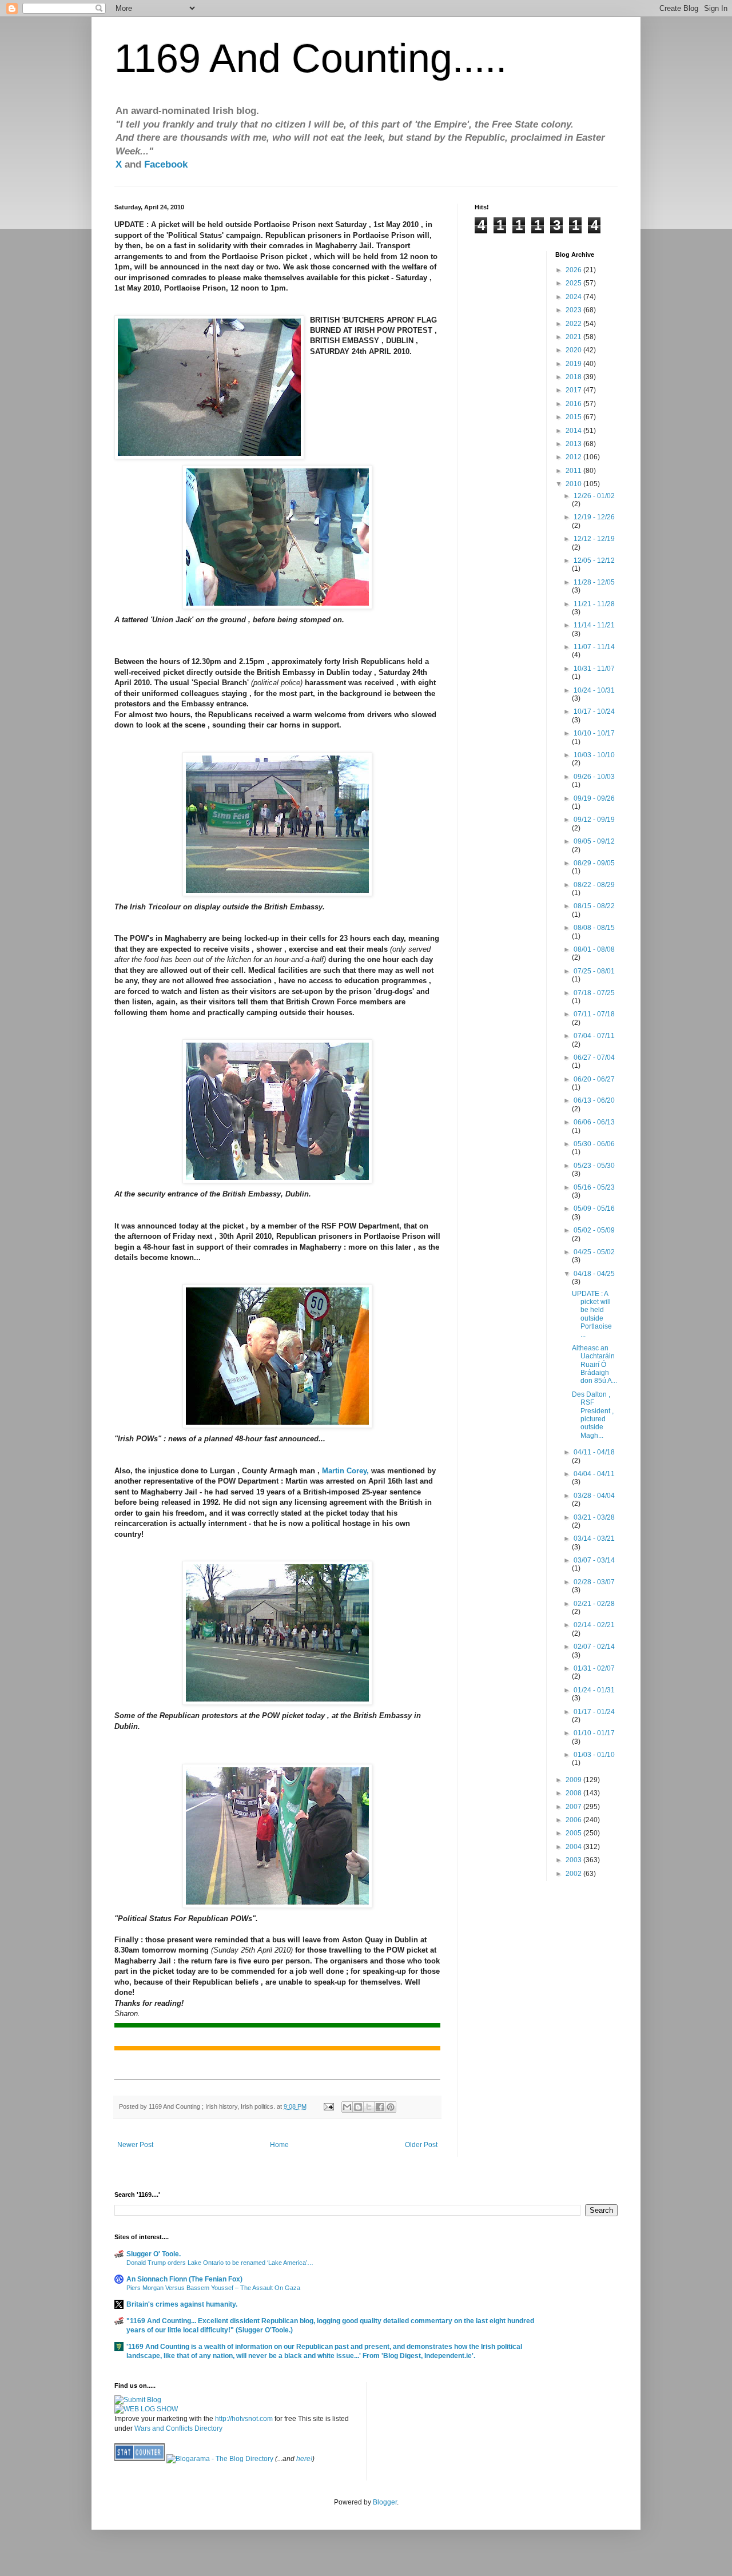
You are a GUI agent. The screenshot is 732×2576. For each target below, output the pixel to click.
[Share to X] (369, 2107)
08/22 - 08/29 (594, 885)
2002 (574, 1874)
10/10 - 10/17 (594, 733)
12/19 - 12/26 (594, 517)
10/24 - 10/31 (594, 690)
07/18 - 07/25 (594, 993)
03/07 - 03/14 (594, 1560)
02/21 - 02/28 (594, 1604)
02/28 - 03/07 (594, 1582)
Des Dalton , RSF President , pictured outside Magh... (593, 1415)
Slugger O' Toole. (154, 2254)
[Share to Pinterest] (391, 2107)
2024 (574, 297)
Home (279, 2145)
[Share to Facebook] (380, 2107)
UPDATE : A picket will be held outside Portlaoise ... (592, 1314)
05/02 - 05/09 (594, 1230)
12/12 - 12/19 (594, 539)
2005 (574, 1833)
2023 (574, 310)
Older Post (421, 2145)
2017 (574, 390)
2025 (574, 283)
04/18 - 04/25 (594, 1274)
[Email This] (347, 2107)
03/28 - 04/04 (594, 1496)
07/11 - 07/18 (594, 1014)
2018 (574, 377)
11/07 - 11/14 (594, 647)
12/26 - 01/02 (594, 496)
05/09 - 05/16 (594, 1209)
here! (304, 2459)
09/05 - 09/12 (594, 841)
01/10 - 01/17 (594, 1733)
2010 (574, 484)
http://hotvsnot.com (244, 2419)
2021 (574, 337)
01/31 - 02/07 (594, 1668)
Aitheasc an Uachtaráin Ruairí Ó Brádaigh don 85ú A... (594, 1365)
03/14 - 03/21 (594, 1539)
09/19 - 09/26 (594, 798)
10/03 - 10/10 (594, 755)
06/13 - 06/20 (594, 1100)
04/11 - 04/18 (594, 1452)
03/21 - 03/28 (594, 1517)
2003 (574, 1860)
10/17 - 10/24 (594, 711)
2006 (574, 1820)
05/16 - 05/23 (594, 1187)
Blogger (385, 2502)
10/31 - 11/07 (594, 669)
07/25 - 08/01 (594, 971)
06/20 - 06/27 (594, 1079)
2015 (574, 417)
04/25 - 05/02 (594, 1252)
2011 (574, 471)
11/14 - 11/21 (594, 625)
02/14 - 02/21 (594, 1625)
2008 (574, 1793)
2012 (574, 457)
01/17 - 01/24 (594, 1712)
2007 (574, 1807)
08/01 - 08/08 (594, 949)
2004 (574, 1847)
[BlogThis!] (358, 2107)
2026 (574, 270)
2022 (574, 324)
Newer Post (135, 2145)
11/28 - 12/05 (594, 582)
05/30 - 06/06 (594, 1144)
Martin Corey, (345, 1471)
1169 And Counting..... (311, 58)
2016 (574, 404)
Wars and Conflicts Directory (178, 2428)
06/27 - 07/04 (594, 1058)
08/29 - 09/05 (594, 863)
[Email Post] (328, 2106)
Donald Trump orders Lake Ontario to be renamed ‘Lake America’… (220, 2263)
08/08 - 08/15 (594, 928)
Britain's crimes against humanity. (182, 2304)
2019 (574, 364)
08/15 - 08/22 (594, 906)
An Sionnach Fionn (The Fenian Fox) (184, 2279)
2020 (574, 350)
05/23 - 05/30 (594, 1166)
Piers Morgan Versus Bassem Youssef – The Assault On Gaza (213, 2288)
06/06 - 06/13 (594, 1122)
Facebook (166, 164)
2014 (574, 431)
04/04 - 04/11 (594, 1474)
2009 (574, 1780)
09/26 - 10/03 (594, 777)
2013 (574, 444)
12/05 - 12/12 (594, 560)
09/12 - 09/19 (594, 820)
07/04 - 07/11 (594, 1036)
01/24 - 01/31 (594, 1690)
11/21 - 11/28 (594, 604)
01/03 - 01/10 (594, 1755)
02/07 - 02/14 (594, 1647)
